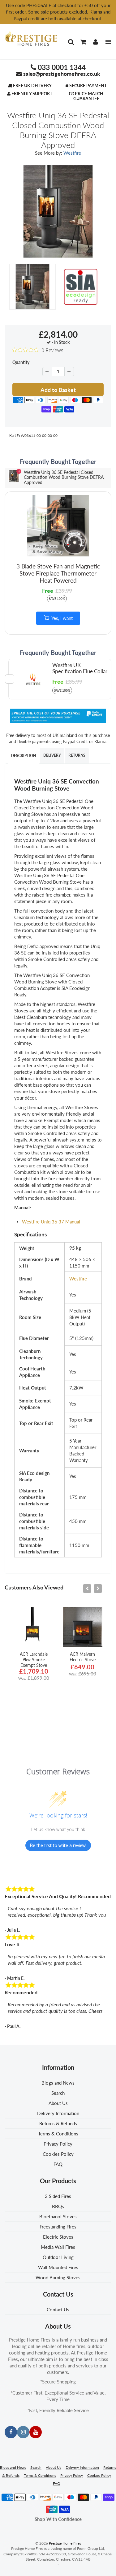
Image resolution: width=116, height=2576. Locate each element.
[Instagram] (23, 2432)
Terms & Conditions (58, 2134)
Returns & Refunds (58, 2123)
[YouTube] (36, 2432)
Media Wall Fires (58, 2247)
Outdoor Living (58, 2257)
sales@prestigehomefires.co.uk (62, 74)
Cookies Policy (58, 2154)
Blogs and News (58, 2083)
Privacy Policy (58, 2144)
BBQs (58, 2206)
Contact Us (58, 2309)
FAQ (58, 2164)
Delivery (52, 755)
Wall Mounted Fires (58, 2267)
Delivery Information (58, 2113)
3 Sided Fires (58, 2196)
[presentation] (87, 1589)
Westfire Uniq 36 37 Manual (51, 1222)
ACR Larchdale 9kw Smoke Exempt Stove (34, 1660)
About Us (58, 2103)
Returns (77, 755)
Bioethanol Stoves (58, 2216)
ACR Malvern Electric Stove (83, 1657)
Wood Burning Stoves (58, 2277)
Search (58, 2093)
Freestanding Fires (58, 2227)
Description (24, 756)
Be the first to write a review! (58, 1845)
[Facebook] (11, 2432)
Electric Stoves (58, 2237)
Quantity (21, 362)
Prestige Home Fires (65, 2543)
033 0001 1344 (62, 67)
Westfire (72, 153)
